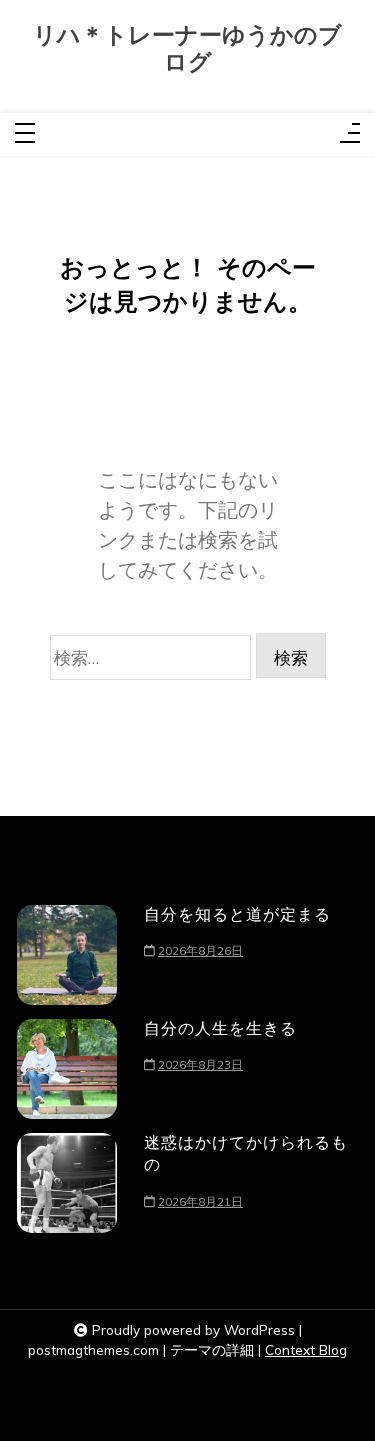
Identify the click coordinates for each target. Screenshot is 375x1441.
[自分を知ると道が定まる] (67, 955)
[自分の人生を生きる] (67, 1069)
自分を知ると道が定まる (237, 914)
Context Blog (306, 1349)
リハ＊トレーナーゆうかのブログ (187, 49)
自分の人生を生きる (220, 1028)
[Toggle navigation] (25, 134)
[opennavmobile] (350, 134)
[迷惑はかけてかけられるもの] (67, 1183)
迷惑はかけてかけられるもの (246, 1153)
